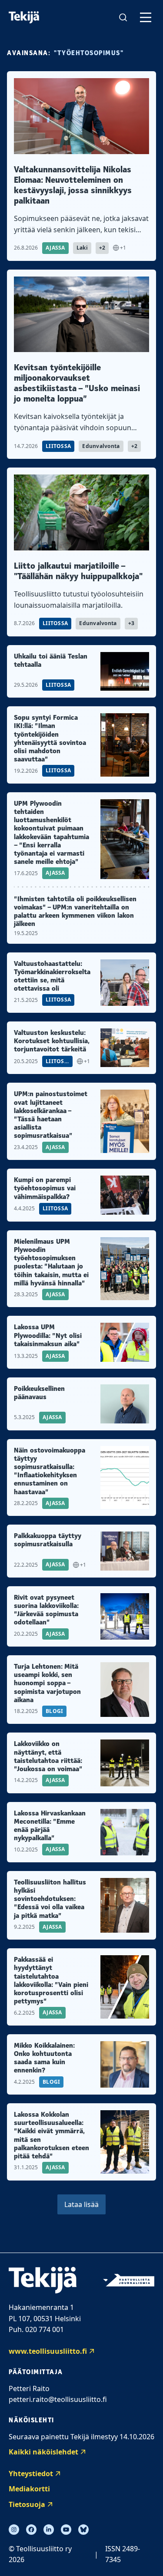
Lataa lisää (81, 2204)
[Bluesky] (83, 2530)
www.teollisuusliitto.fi (48, 2351)
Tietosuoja (27, 2504)
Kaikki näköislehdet (43, 2452)
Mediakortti (29, 2489)
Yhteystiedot (31, 2474)
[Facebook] (31, 2530)
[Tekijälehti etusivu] (24, 17)
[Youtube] (66, 2530)
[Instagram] (14, 2530)
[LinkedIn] (49, 2530)
